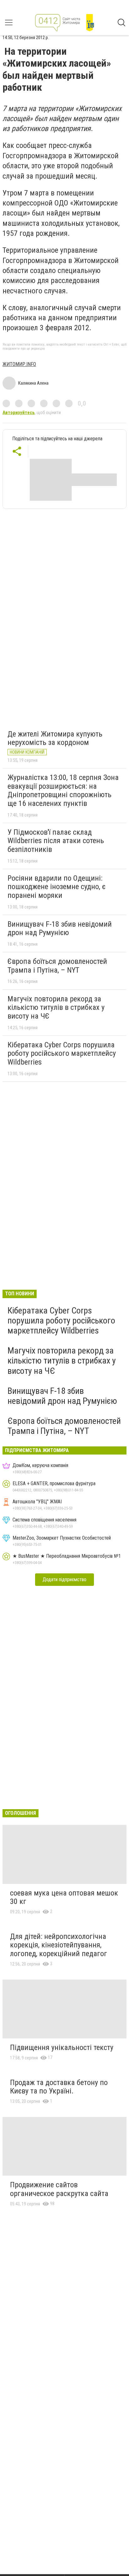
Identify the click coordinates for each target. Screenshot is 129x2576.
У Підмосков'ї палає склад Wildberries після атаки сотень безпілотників (56, 841)
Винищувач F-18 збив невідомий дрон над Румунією (60, 929)
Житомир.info (19, 364)
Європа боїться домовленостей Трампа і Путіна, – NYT (57, 966)
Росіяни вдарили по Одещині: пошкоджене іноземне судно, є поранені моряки (57, 887)
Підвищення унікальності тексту (62, 2047)
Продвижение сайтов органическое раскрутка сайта (59, 2189)
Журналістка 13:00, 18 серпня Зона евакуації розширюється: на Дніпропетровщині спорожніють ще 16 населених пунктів (63, 790)
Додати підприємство (64, 1579)
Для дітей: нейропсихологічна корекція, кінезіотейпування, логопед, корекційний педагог (59, 1945)
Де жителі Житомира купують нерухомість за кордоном (55, 738)
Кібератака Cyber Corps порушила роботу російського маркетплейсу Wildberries (62, 1053)
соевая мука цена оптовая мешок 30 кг (64, 1897)
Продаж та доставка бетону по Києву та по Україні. (59, 2087)
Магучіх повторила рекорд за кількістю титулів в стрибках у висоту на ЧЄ (56, 1007)
